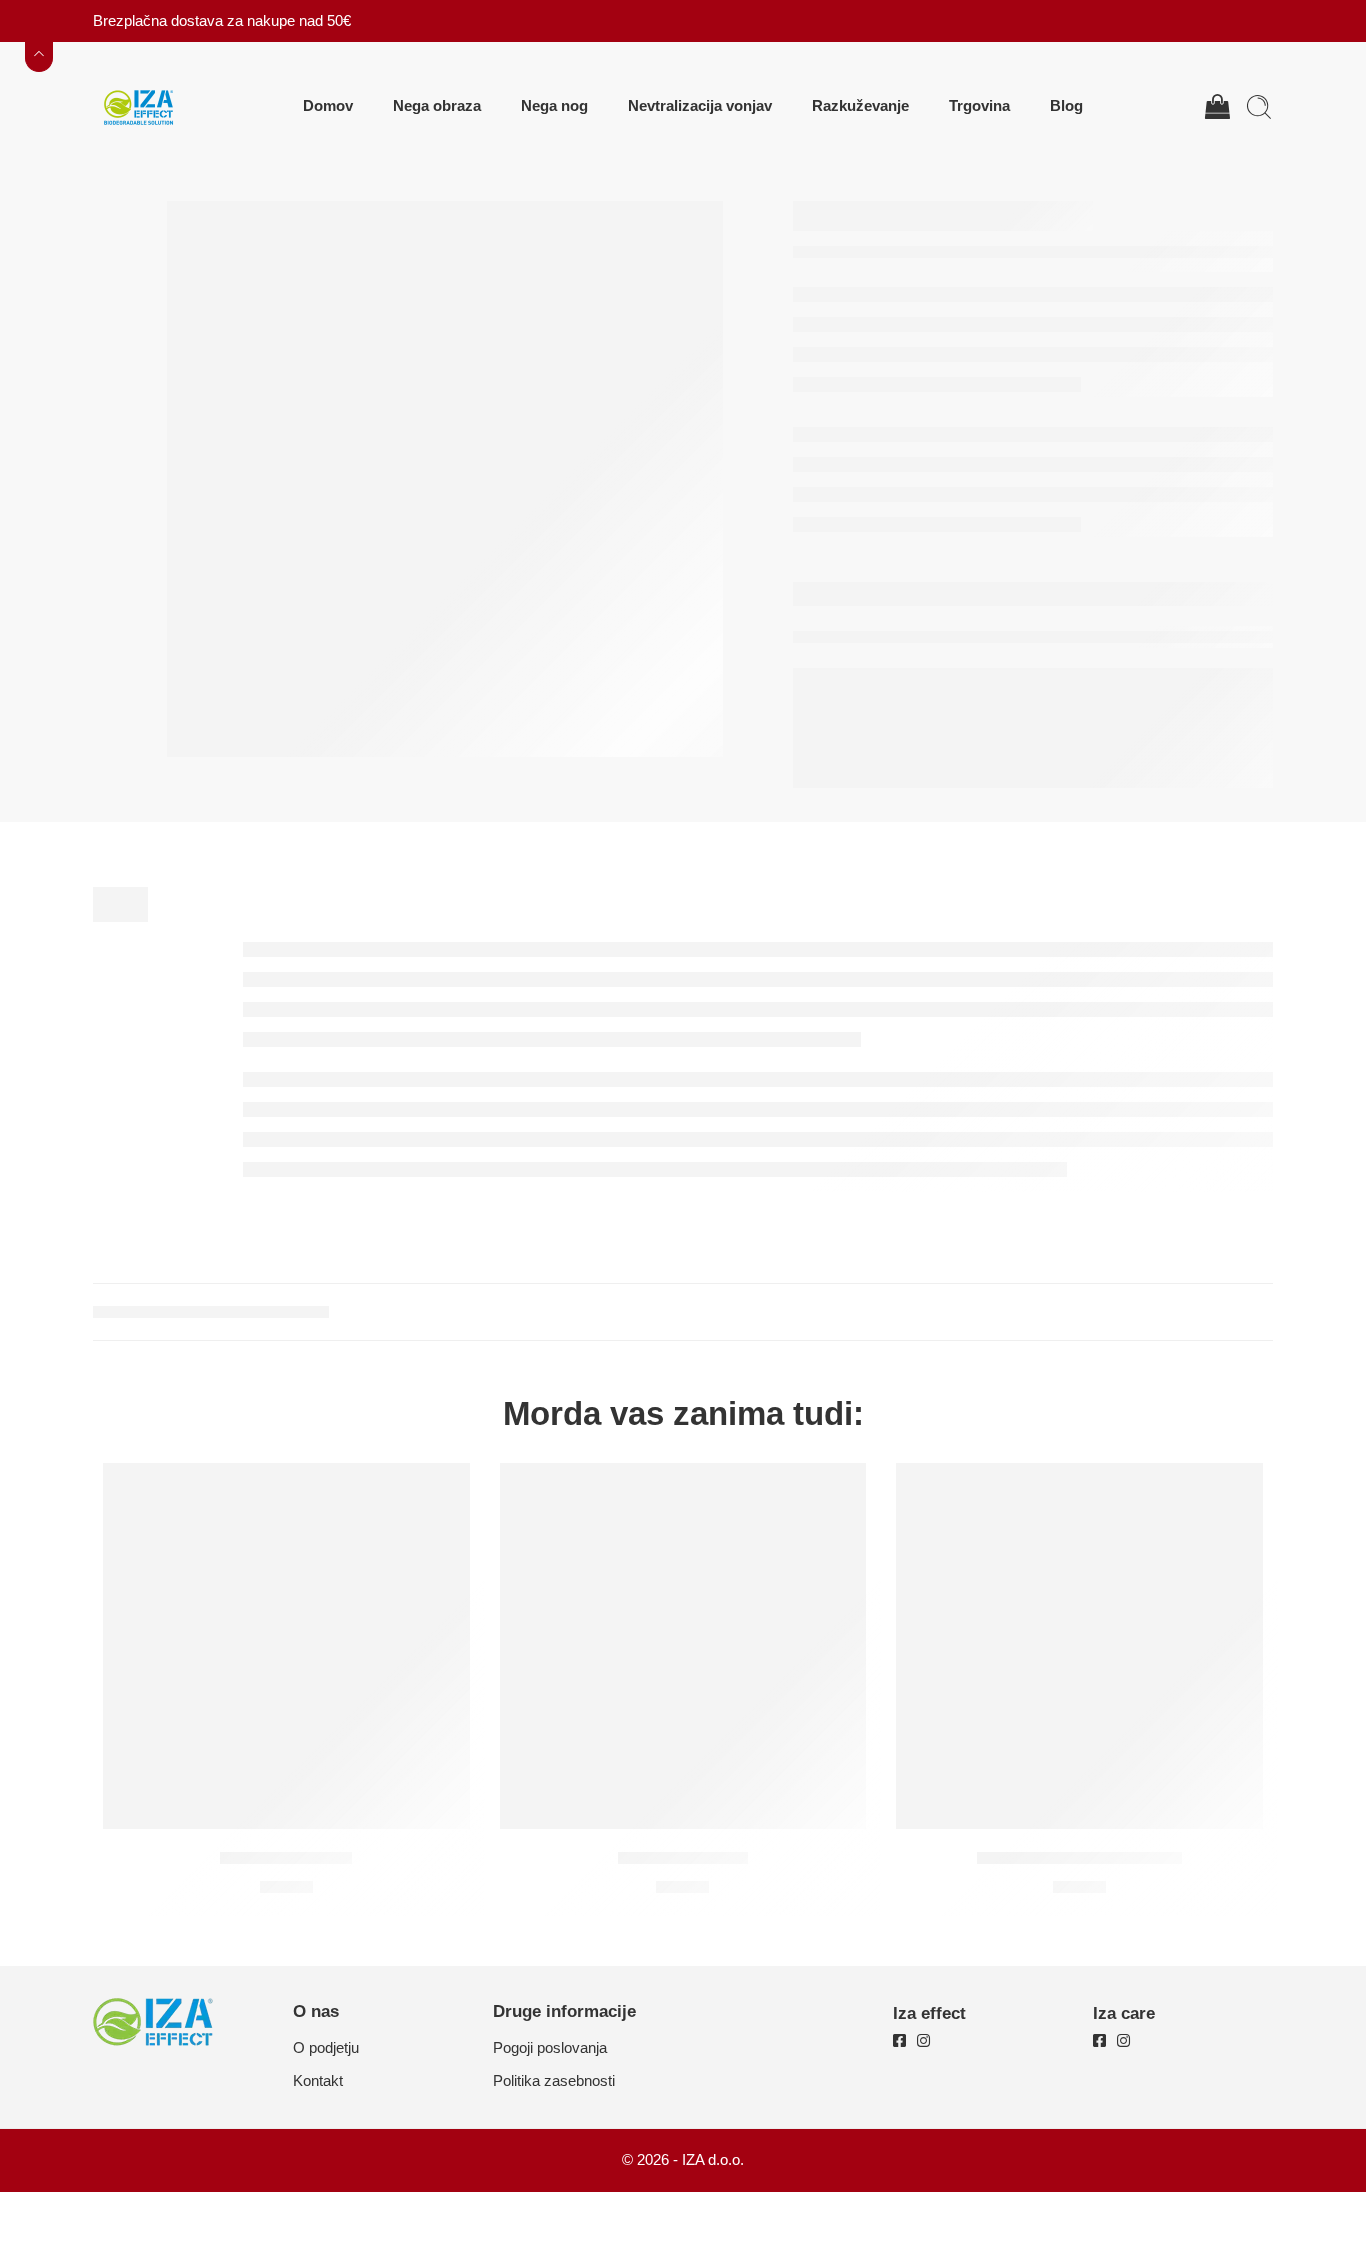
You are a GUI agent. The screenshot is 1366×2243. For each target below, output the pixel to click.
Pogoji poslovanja (550, 2048)
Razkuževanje (860, 106)
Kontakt (318, 2081)
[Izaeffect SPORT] (683, 1646)
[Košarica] (1216, 107)
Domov (328, 106)
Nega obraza (437, 106)
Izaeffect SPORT (683, 1857)
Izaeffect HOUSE (286, 1857)
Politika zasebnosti (554, 2081)
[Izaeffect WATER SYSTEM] (1079, 1646)
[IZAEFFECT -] (138, 106)
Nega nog (554, 106)
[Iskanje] (1259, 107)
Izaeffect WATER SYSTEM (1079, 1857)
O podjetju (326, 2048)
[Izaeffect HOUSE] (286, 1646)
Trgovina (979, 106)
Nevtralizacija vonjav (700, 106)
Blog (1066, 106)
